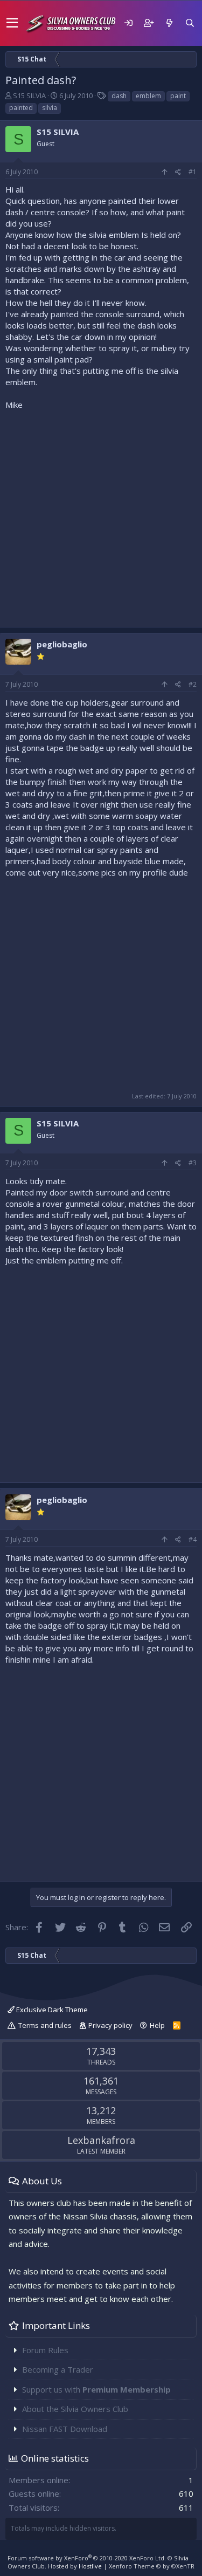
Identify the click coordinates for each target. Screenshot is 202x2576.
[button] (12, 23)
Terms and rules (45, 2025)
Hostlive (90, 2566)
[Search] (190, 23)
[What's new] (169, 23)
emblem (148, 96)
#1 (193, 172)
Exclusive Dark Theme (51, 2010)
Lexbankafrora (101, 2140)
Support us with (96, 2389)
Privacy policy (110, 2025)
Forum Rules (45, 2350)
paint (178, 96)
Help (157, 2025)
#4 (193, 1539)
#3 (193, 1163)
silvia (50, 108)
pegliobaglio (62, 644)
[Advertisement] (101, 516)
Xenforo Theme (152, 2566)
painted (21, 108)
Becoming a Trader (58, 2369)
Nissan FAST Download (65, 2429)
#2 (193, 684)
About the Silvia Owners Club (75, 2409)
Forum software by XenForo (87, 2558)
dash (119, 96)
